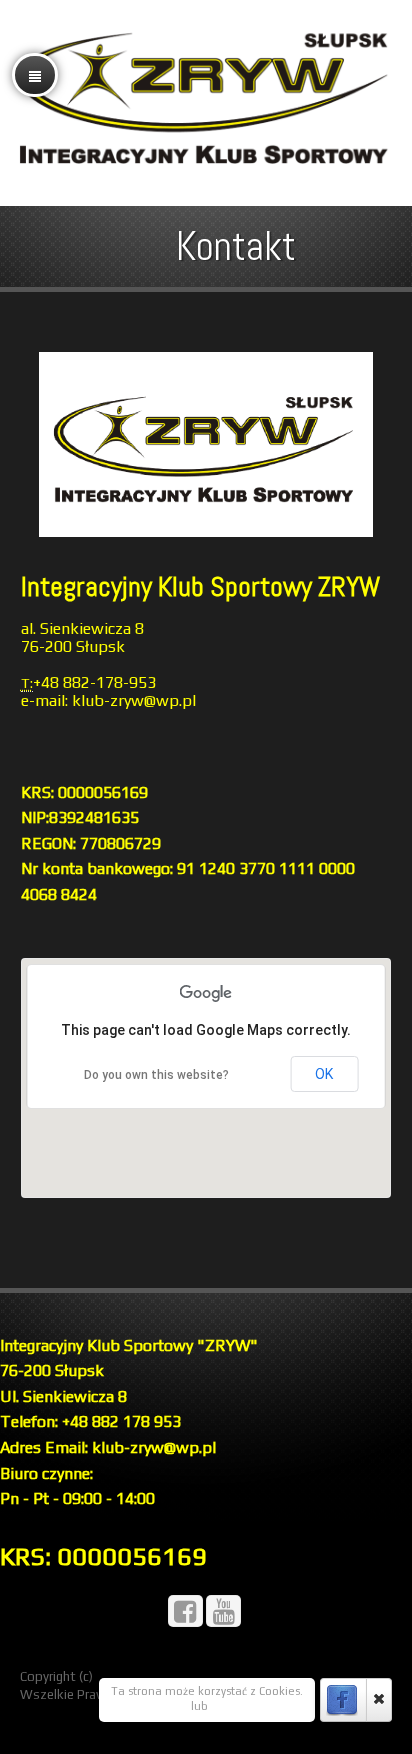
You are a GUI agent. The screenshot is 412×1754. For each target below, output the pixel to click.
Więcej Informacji (257, 1706)
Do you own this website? (156, 1075)
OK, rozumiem (149, 1706)
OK (324, 1074)
